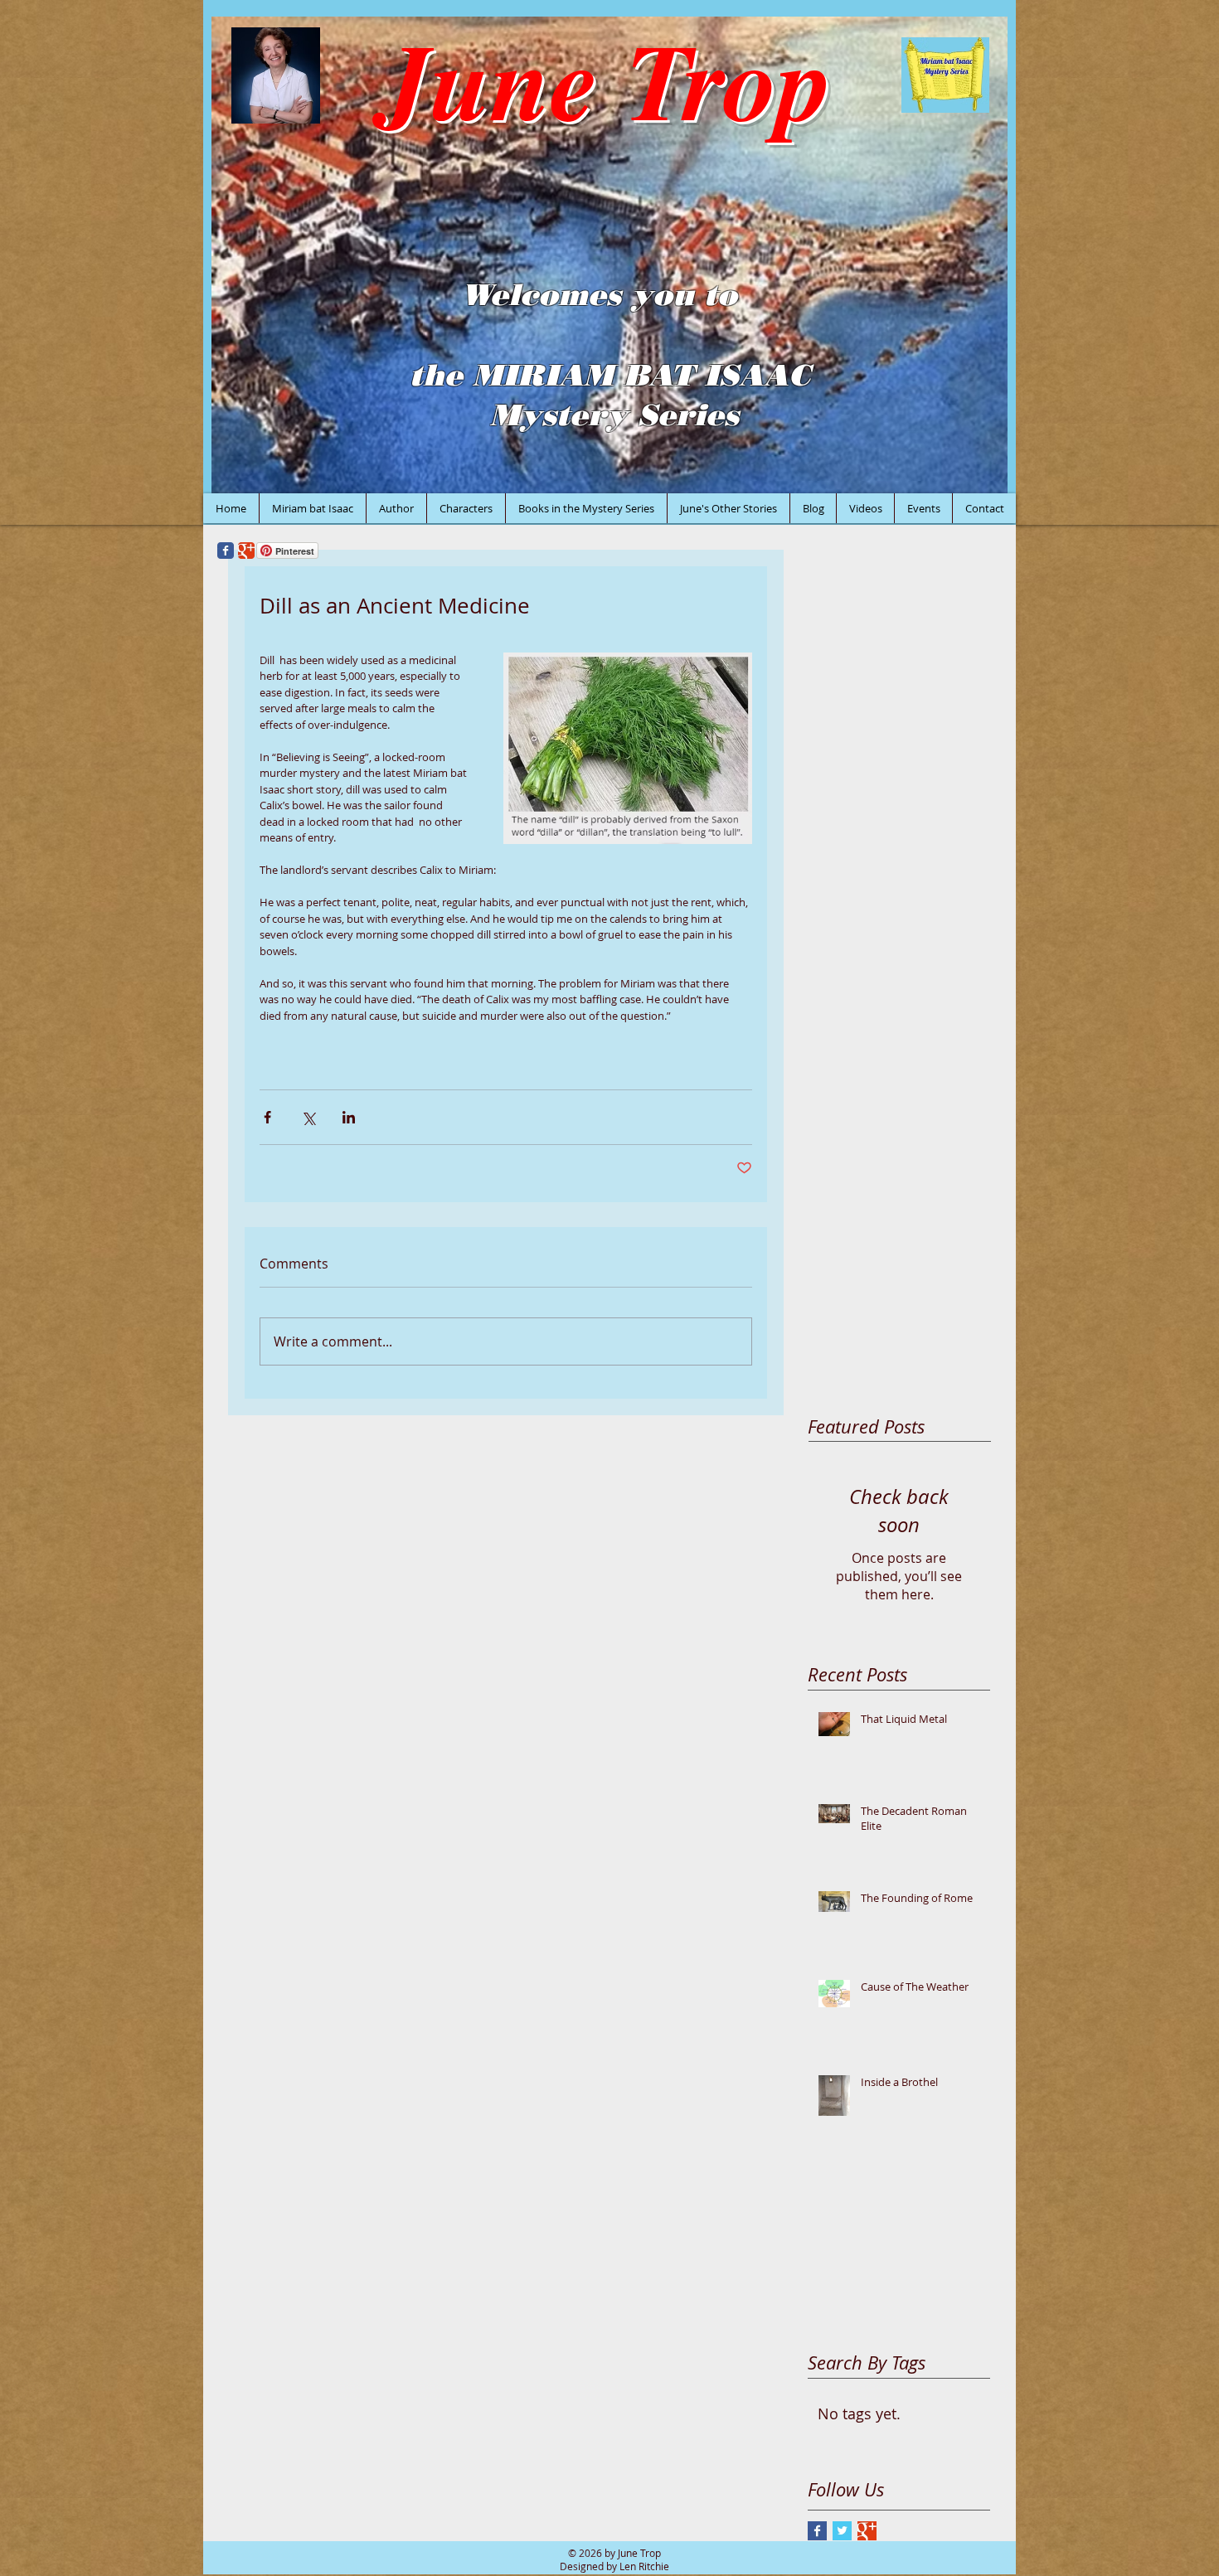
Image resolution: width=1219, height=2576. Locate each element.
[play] (973, 479)
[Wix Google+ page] (246, 551)
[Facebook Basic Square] (817, 2531)
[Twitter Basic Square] (842, 2531)
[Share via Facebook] (267, 1117)
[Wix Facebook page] (226, 551)
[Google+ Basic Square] (867, 2531)
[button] (609, 255)
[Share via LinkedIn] (349, 1117)
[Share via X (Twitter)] (308, 1117)
